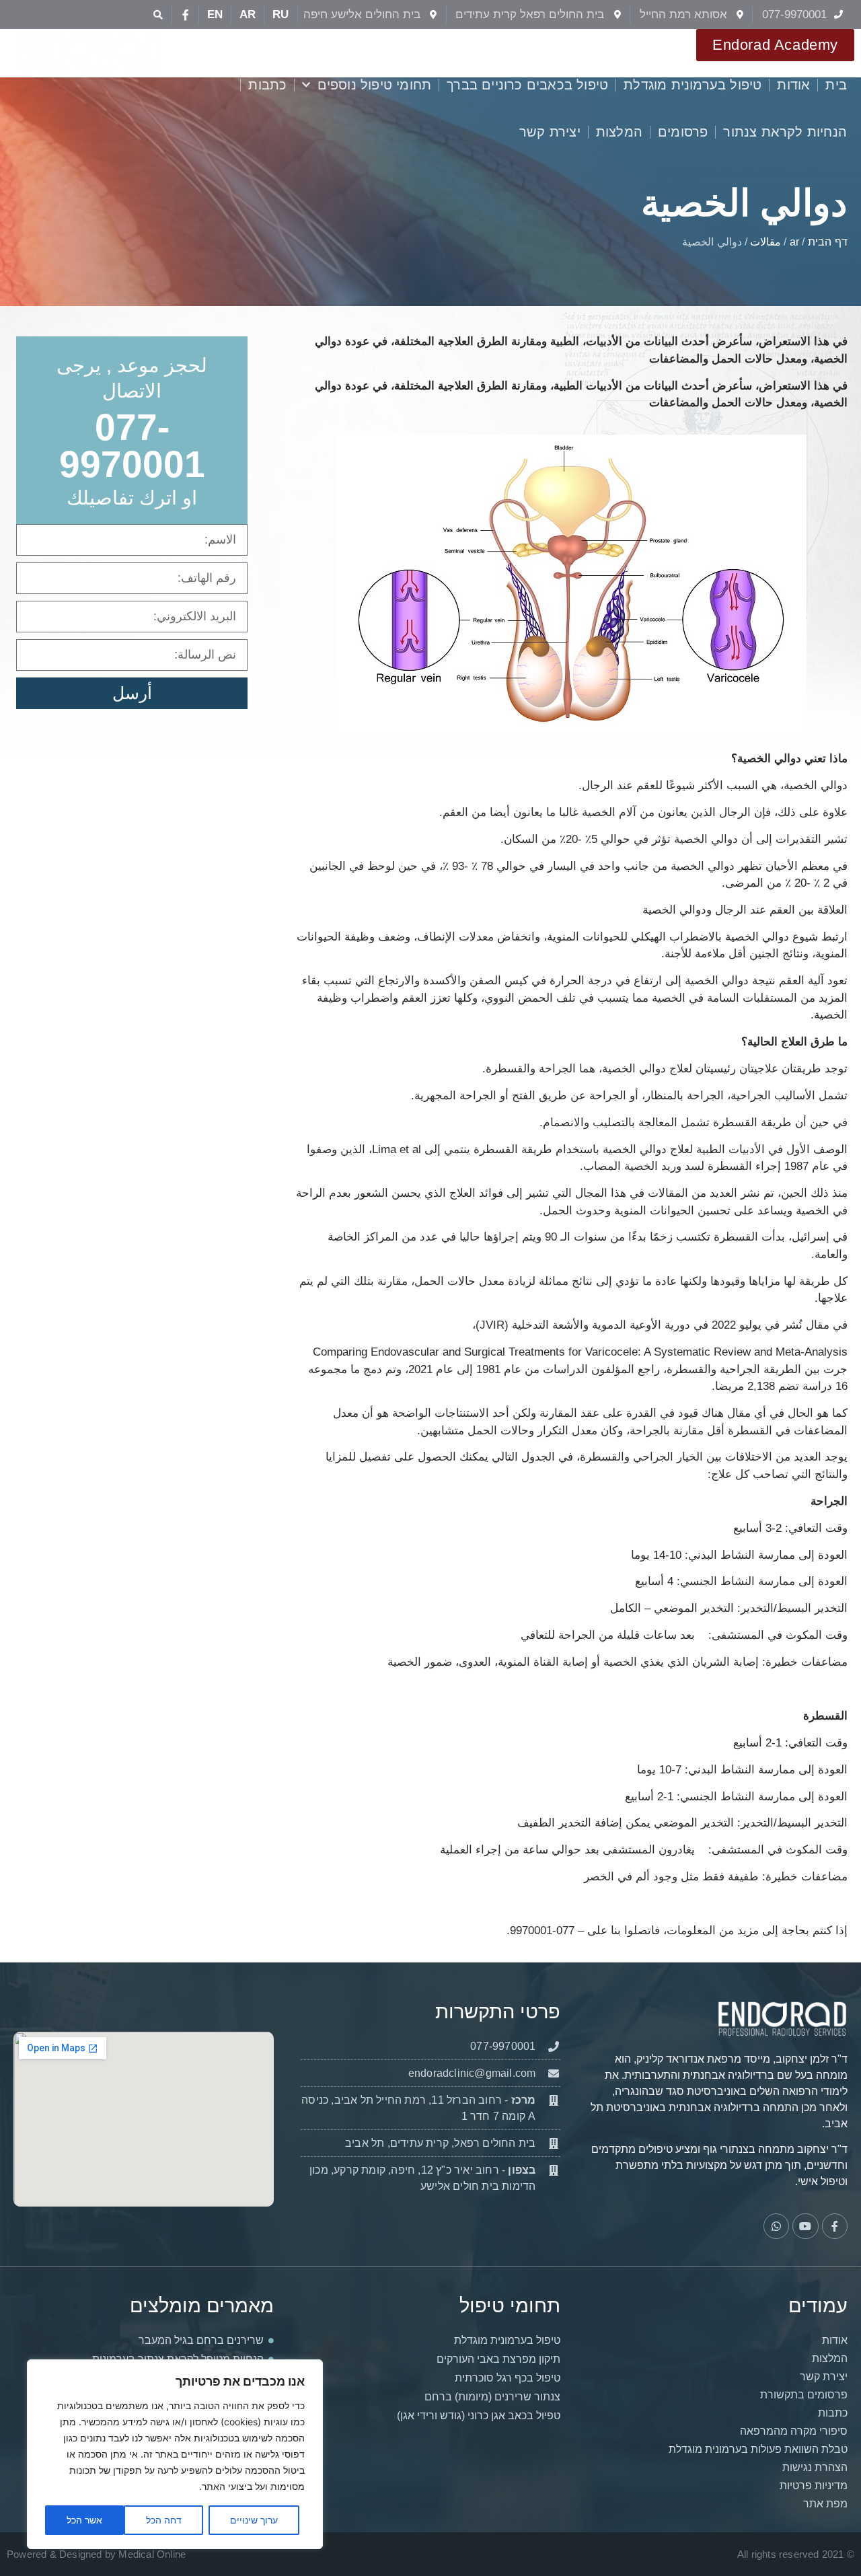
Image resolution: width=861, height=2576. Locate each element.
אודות (793, 85)
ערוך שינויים (254, 2520)
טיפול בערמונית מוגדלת (692, 85)
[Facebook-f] (186, 15)
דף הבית (828, 242)
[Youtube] (805, 2226)
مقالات (765, 242)
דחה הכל (164, 2520)
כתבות (267, 85)
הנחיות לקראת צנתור (785, 132)
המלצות (619, 132)
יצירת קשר (550, 132)
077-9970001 (132, 446)
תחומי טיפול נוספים (375, 85)
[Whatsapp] (776, 2226)
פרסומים (683, 132)
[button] (158, 14)
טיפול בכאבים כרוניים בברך (527, 85)
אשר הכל (84, 2520)
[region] (175, 2454)
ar (794, 242)
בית (836, 85)
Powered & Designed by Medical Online (96, 2554)
